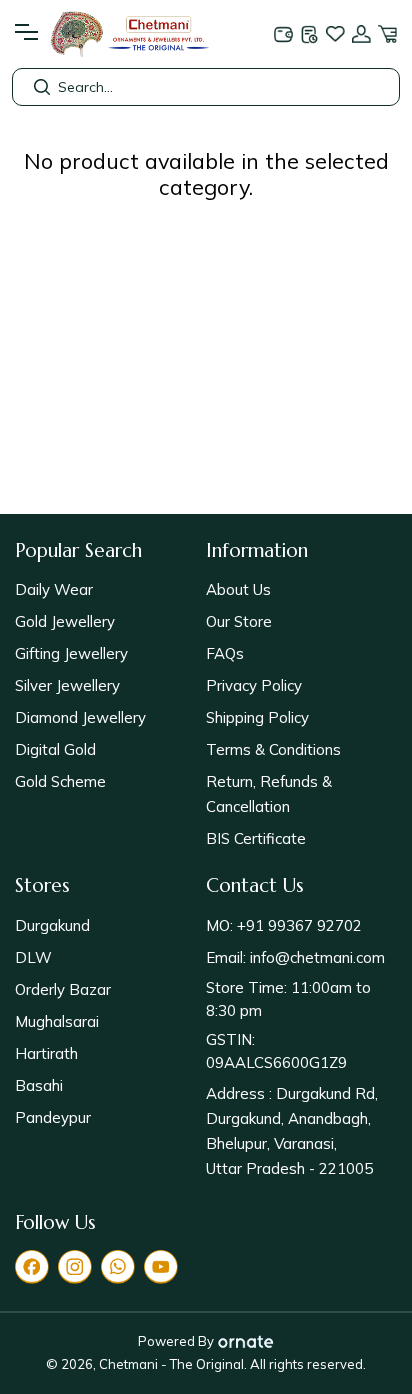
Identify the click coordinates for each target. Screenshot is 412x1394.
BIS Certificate (256, 838)
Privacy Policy (254, 685)
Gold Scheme (60, 781)
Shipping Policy (257, 717)
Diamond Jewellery (80, 717)
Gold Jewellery (65, 621)
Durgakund (52, 925)
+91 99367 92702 (297, 925)
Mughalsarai (57, 1021)
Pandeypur (53, 1117)
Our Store (239, 621)
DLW (33, 957)
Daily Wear (54, 589)
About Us (238, 589)
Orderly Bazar (63, 989)
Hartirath (46, 1053)
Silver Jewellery (67, 685)
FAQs (225, 653)
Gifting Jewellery (71, 653)
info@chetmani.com (315, 957)
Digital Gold (55, 749)
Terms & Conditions (273, 749)
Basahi (39, 1085)
